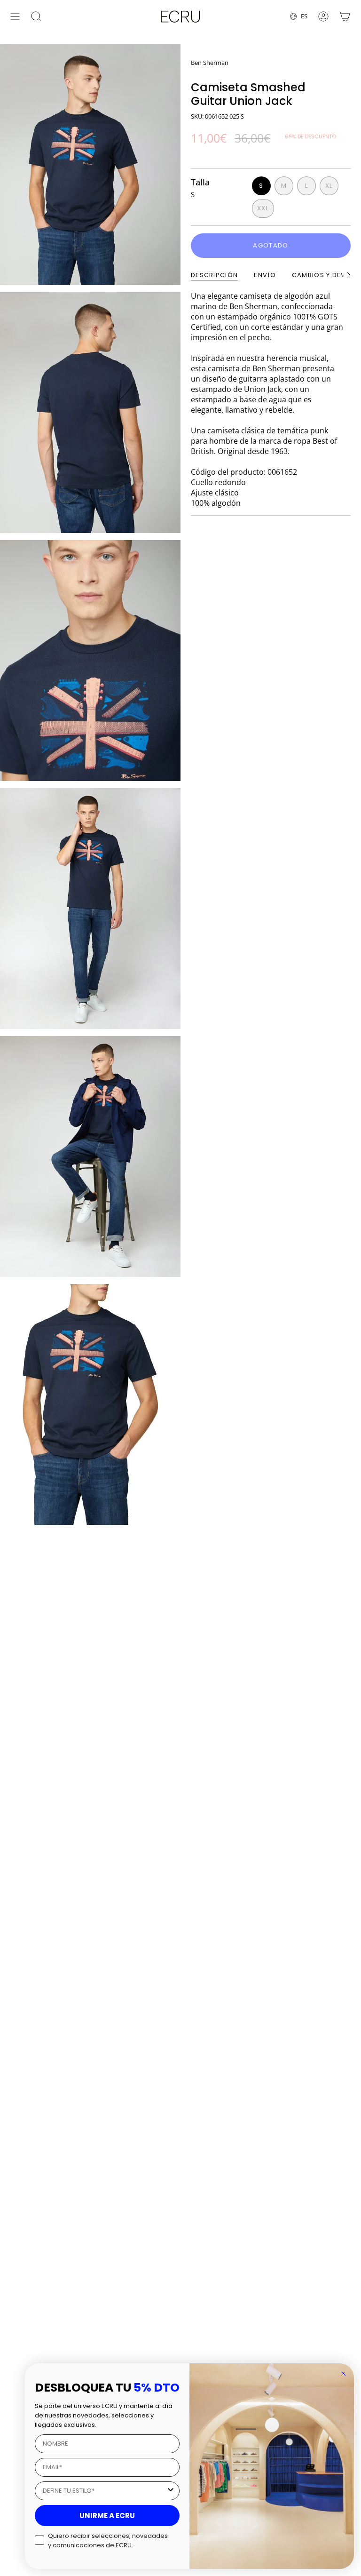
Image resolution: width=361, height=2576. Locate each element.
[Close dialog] (344, 2374)
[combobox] (104, 2491)
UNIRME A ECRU (107, 2516)
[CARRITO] (345, 16)
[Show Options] (171, 2491)
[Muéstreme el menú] (15, 16)
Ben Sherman (210, 63)
